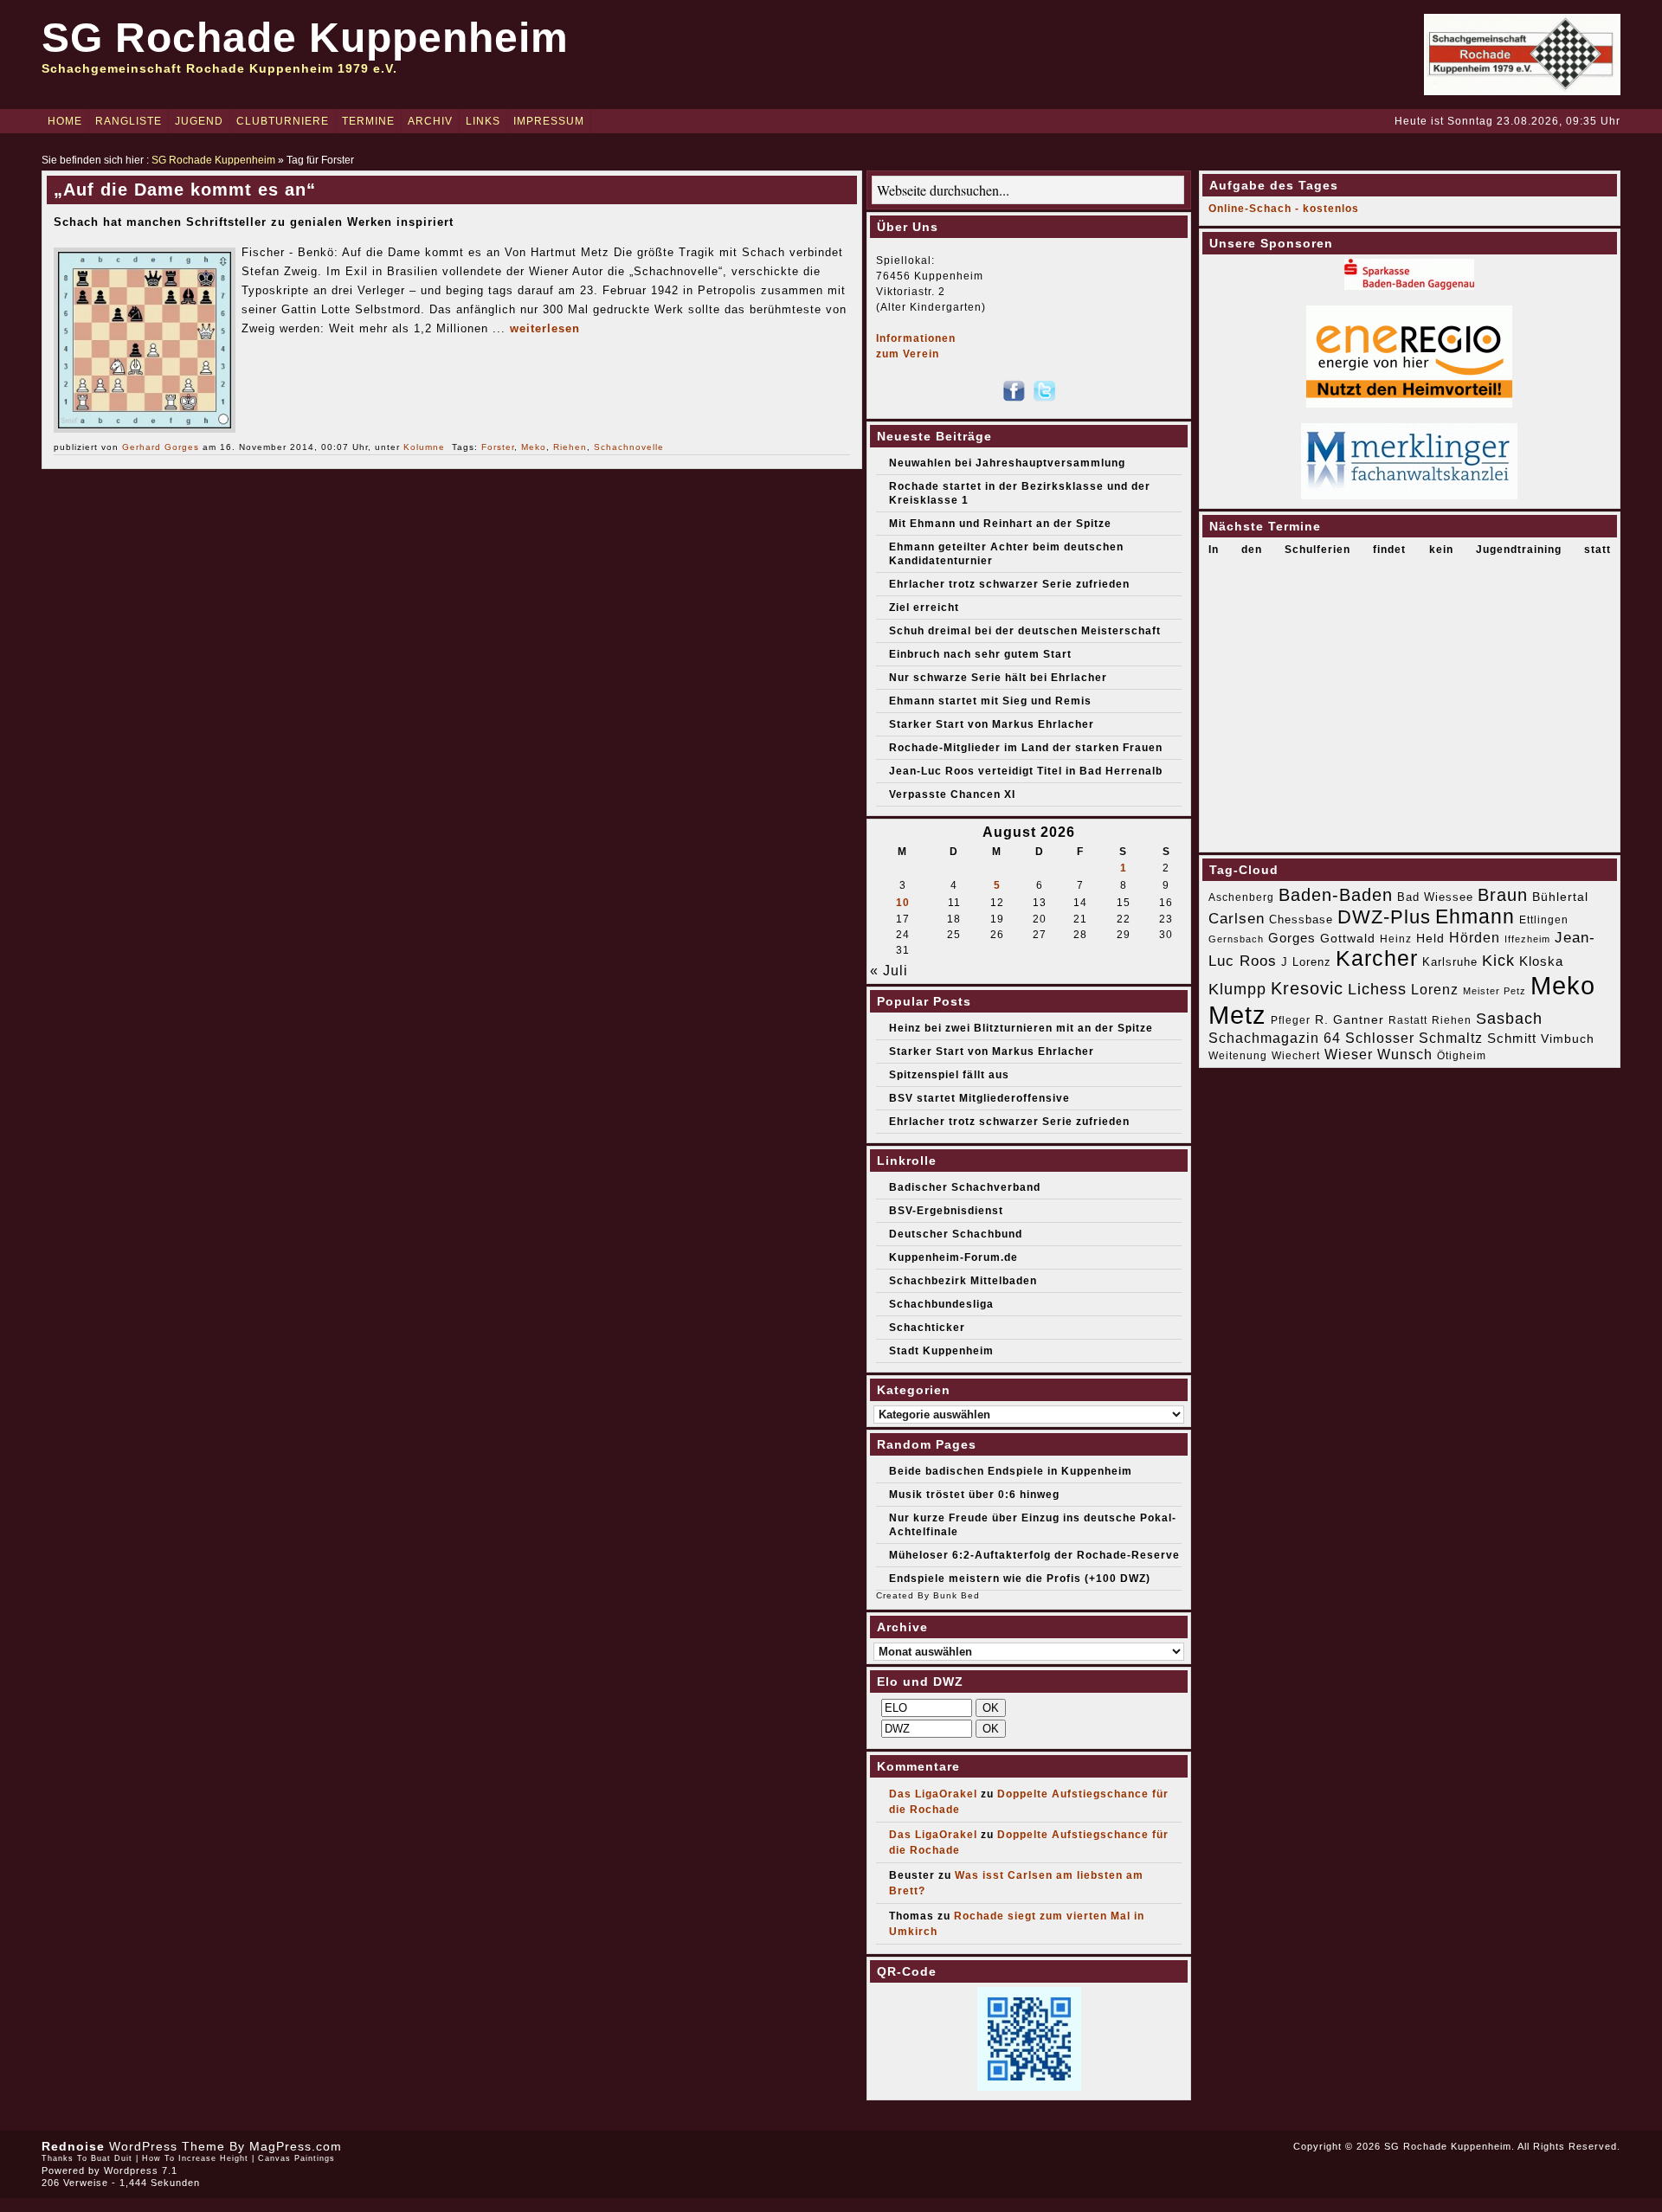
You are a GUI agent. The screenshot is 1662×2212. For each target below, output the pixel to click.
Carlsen (1237, 918)
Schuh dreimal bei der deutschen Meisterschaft (1025, 631)
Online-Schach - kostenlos (1284, 209)
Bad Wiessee (1435, 897)
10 (903, 903)
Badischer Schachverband (965, 1187)
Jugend (199, 121)
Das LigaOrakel (933, 1794)
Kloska (1541, 961)
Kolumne (424, 447)
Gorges (1292, 938)
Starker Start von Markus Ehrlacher (992, 724)
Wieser (1349, 1054)
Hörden (1475, 937)
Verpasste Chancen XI (952, 794)
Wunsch (1405, 1055)
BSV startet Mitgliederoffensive (979, 1098)
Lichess (1377, 989)
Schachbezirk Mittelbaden (963, 1281)
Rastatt (1408, 1020)
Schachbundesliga (941, 1304)
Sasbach (1509, 1018)
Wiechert (1296, 1056)
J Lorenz (1306, 962)
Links (483, 121)
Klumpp (1237, 989)
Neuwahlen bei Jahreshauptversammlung (1007, 463)
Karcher (1377, 958)
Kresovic (1307, 988)
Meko (534, 447)
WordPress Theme (167, 2146)
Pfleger (1291, 1020)
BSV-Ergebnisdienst (946, 1211)
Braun (1503, 895)
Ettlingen (1544, 920)
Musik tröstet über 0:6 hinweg (974, 1495)
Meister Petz (1495, 991)
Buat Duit (112, 2158)
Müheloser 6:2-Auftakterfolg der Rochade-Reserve (1034, 1555)
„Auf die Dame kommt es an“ (185, 190)
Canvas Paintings (296, 2158)
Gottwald (1348, 938)
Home (65, 121)
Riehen (570, 447)
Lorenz (1435, 989)
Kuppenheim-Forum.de (953, 1257)
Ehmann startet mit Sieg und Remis (990, 701)
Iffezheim (1527, 939)
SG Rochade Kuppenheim (305, 38)
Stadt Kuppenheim (941, 1351)
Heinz (1396, 939)
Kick (1498, 961)
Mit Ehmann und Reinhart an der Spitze (1000, 524)
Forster (498, 447)
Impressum (549, 121)
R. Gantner (1350, 1019)
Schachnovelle (629, 447)
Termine (368, 121)
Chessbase (1301, 920)
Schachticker (927, 1328)
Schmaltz (1451, 1038)
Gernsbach (1236, 939)
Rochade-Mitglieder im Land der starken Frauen (1026, 748)
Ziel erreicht (924, 608)
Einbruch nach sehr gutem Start (980, 654)
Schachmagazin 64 (1275, 1038)
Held (1430, 938)
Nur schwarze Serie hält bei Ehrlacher (998, 678)
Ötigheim (1462, 1056)
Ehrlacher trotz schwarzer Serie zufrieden (1009, 584)
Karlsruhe (1450, 962)
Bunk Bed (957, 1595)
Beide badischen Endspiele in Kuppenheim (1011, 1471)
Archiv (430, 121)
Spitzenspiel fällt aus (949, 1075)
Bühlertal (1560, 897)
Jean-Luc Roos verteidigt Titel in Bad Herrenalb (1026, 771)
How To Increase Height (195, 2158)
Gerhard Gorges (161, 447)
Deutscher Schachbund (956, 1234)
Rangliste (129, 121)
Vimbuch (1568, 1038)
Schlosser (1380, 1038)
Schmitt (1512, 1038)
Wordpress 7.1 (141, 2170)
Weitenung (1238, 1056)
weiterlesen (545, 328)
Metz (1237, 1015)
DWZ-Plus (1384, 917)
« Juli (889, 971)
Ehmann (1475, 916)
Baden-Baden (1336, 895)
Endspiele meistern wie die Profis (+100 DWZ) (1020, 1579)
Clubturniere (283, 121)
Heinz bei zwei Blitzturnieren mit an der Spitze (1021, 1028)
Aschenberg (1241, 897)
